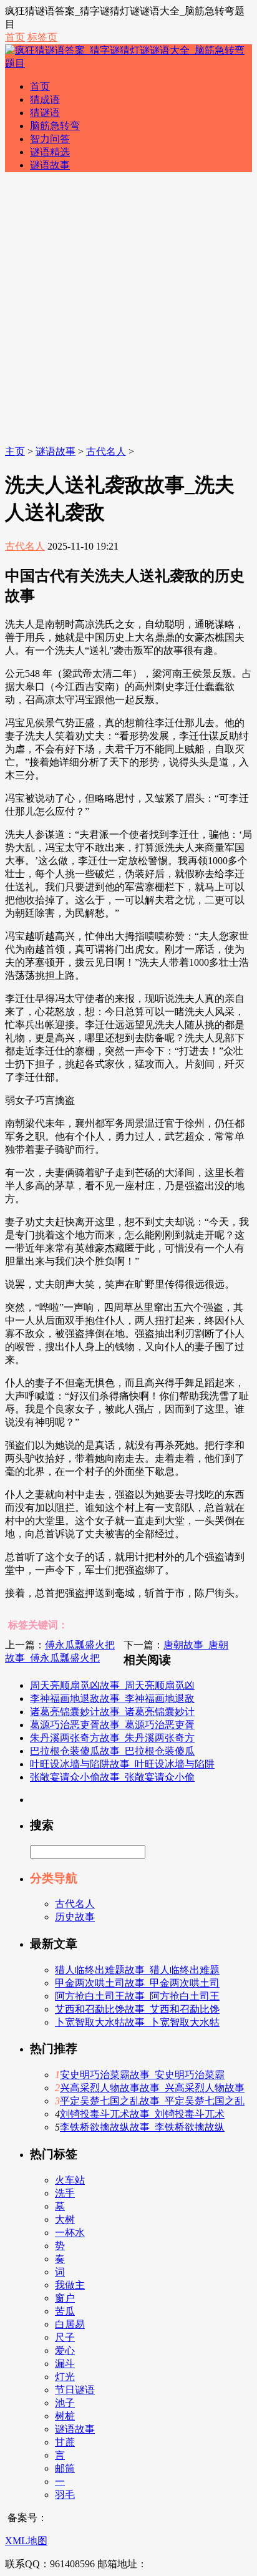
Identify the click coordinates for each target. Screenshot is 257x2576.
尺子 (65, 2337)
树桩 (65, 2416)
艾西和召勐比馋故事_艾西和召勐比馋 (137, 2009)
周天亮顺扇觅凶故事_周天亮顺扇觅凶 (112, 1685)
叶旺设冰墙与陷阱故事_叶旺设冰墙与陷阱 (122, 1764)
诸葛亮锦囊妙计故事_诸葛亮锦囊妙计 (112, 1712)
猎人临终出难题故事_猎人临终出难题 (137, 1970)
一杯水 (70, 2233)
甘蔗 (65, 2442)
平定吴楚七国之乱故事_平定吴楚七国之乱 (152, 2101)
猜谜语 (45, 113)
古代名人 (106, 451)
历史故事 (75, 1917)
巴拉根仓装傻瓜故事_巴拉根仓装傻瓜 (112, 1751)
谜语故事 (50, 165)
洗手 (65, 2193)
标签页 (42, 37)
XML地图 (26, 2541)
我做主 (70, 2285)
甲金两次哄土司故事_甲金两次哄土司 (137, 1983)
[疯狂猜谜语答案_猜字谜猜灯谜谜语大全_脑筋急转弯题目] (128, 63)
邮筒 (65, 2468)
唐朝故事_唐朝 (196, 1645)
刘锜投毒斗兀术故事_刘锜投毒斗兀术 (142, 2114)
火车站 (70, 2180)
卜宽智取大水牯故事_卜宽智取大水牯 (137, 2022)
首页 (15, 37)
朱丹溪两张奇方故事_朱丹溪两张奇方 (112, 1738)
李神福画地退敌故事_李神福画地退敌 (112, 1699)
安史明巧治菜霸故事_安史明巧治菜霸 (142, 2075)
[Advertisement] (128, 311)
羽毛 (65, 2495)
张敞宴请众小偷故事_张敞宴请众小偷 (112, 1777)
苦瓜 (65, 2311)
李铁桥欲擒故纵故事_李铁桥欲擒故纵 (142, 2127)
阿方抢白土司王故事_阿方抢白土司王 (137, 1996)
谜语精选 (50, 152)
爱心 (65, 2350)
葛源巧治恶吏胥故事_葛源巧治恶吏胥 (112, 1725)
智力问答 (50, 139)
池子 (65, 2403)
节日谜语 (75, 2390)
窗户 (65, 2298)
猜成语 (45, 100)
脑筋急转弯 (55, 126)
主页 (15, 451)
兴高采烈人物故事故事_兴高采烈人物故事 (152, 2088)
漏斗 (65, 2364)
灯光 (65, 2377)
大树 (65, 2219)
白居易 (70, 2324)
